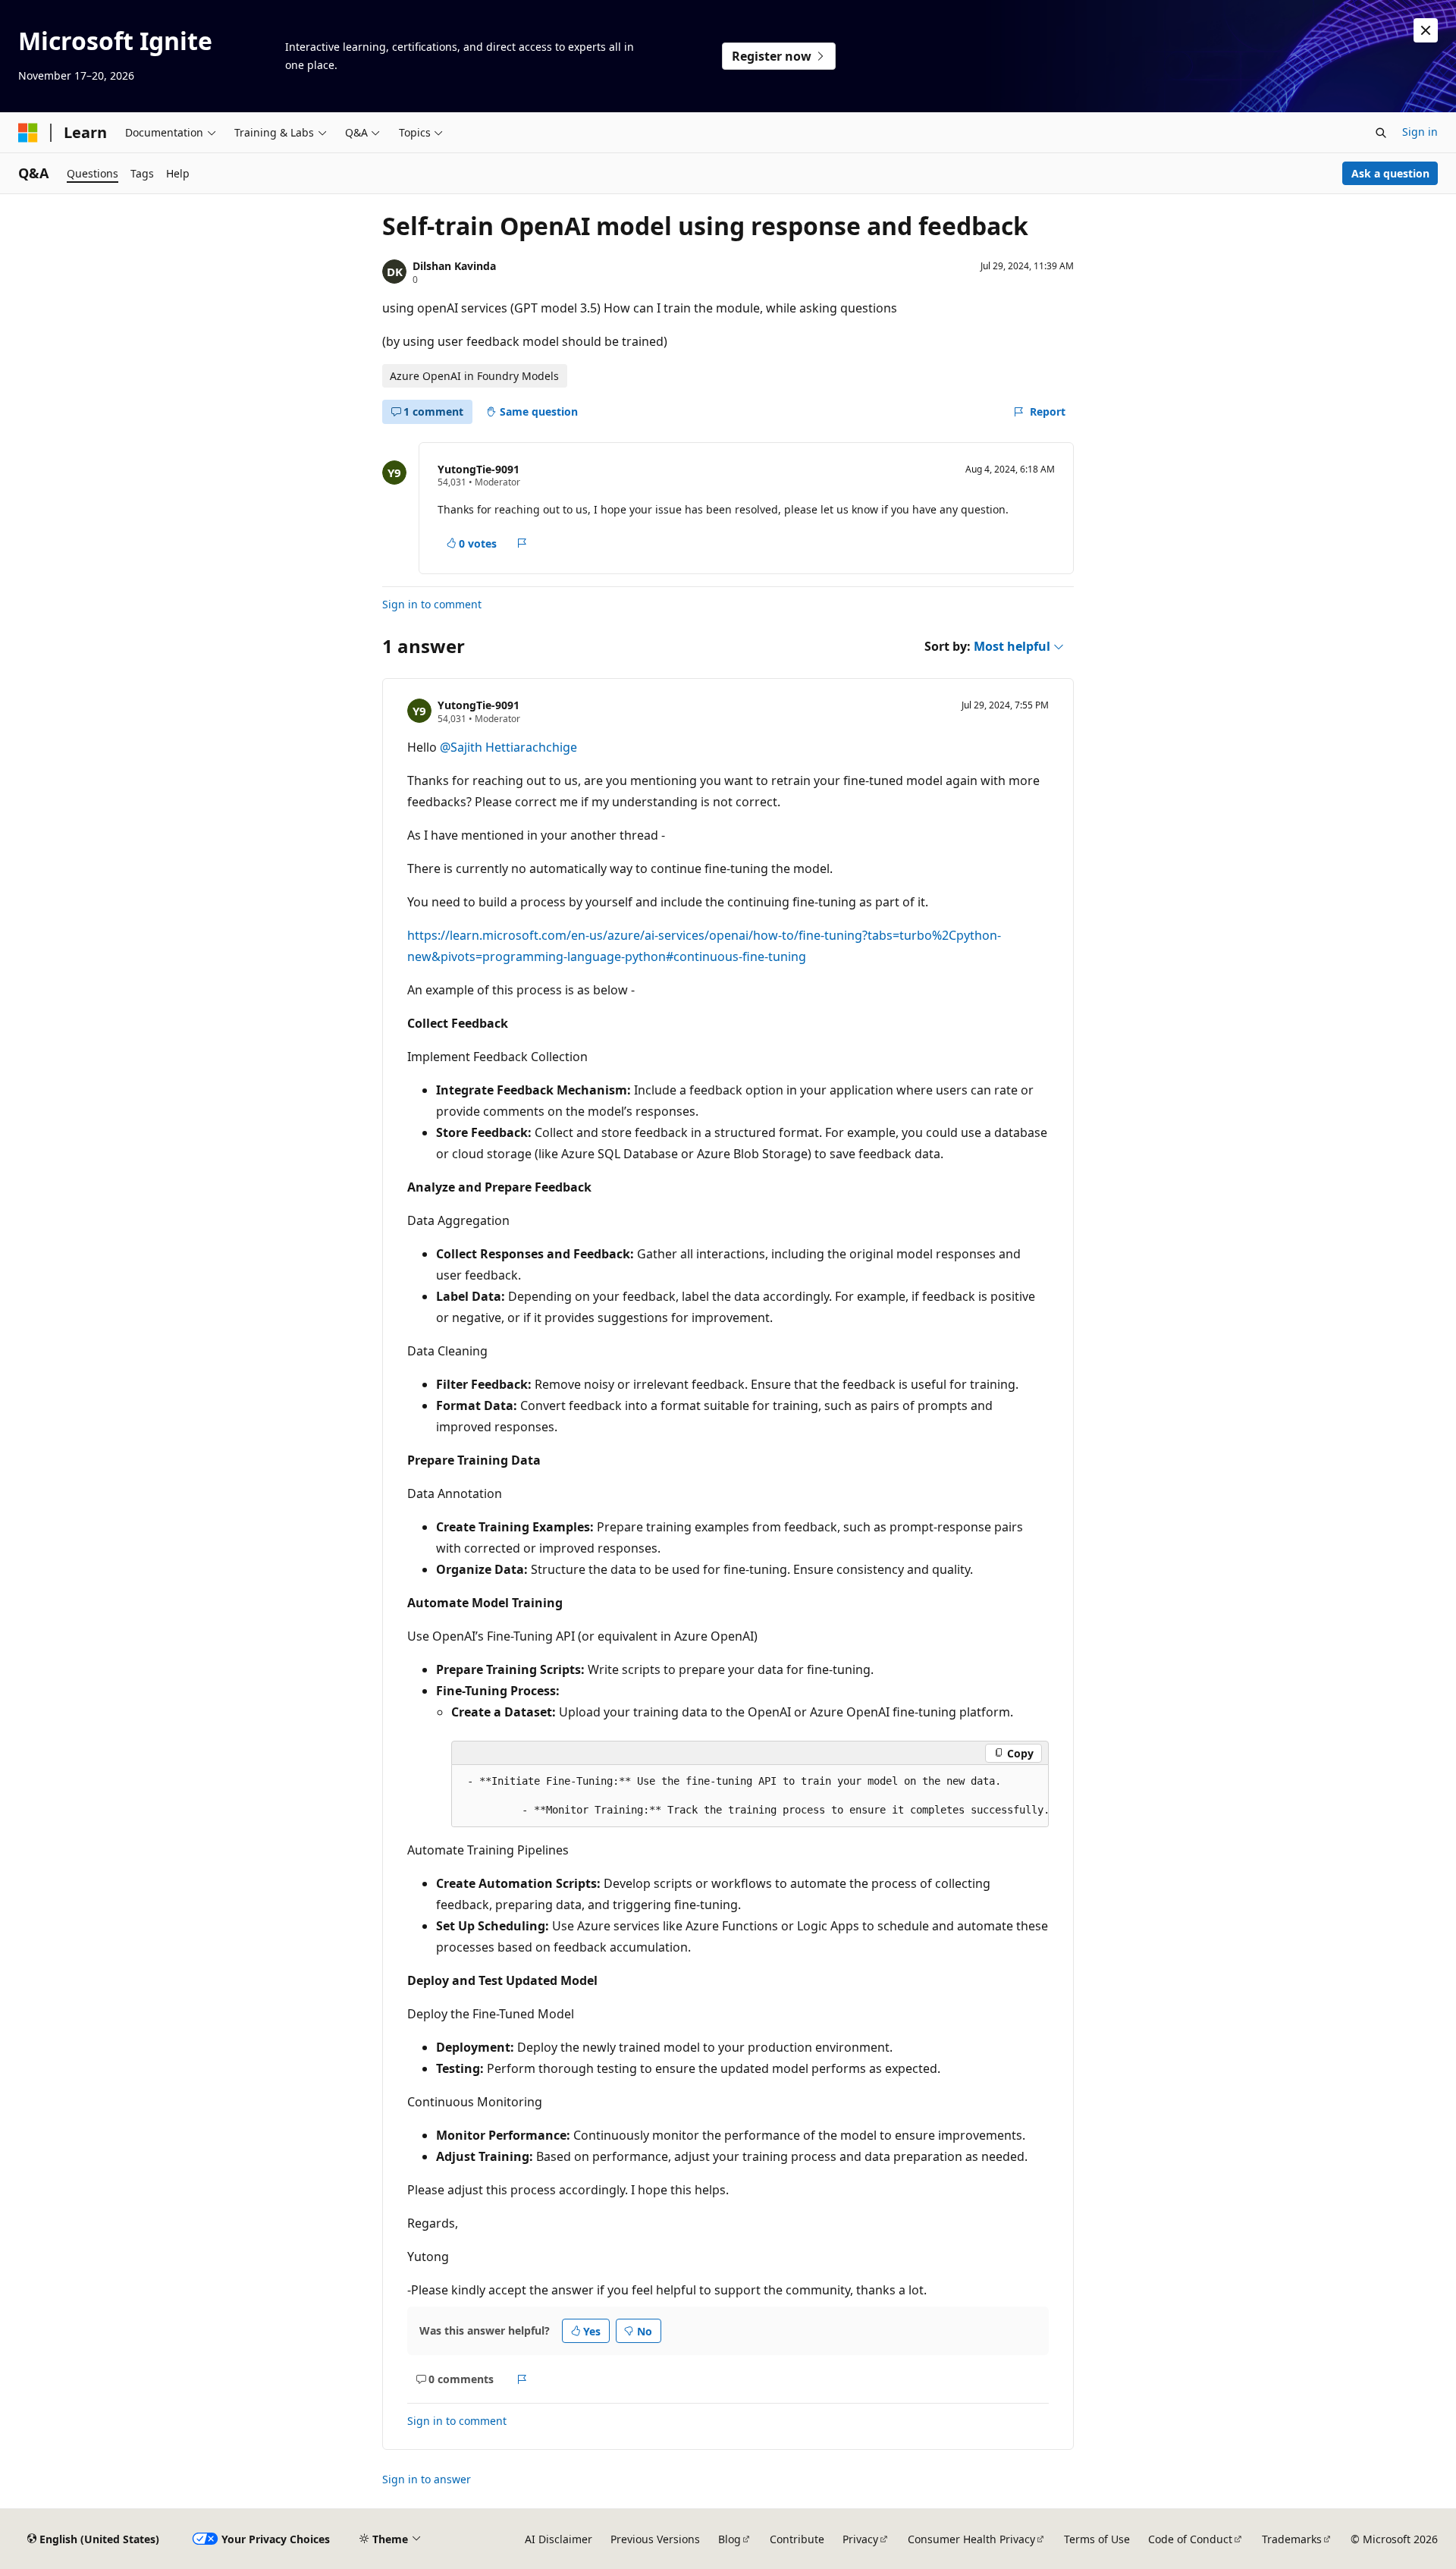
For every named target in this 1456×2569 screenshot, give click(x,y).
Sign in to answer (427, 2479)
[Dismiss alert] (1426, 30)
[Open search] (1381, 133)
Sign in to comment (432, 604)
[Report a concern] (522, 543)
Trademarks (1292, 2539)
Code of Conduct (1190, 2539)
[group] (750, 1796)
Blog (730, 2539)
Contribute (797, 2539)
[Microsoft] (28, 133)
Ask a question (1390, 173)
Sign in (1420, 132)
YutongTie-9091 (479, 469)
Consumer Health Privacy (971, 2539)
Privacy (860, 2539)
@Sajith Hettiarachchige (508, 747)
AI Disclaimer (559, 2539)
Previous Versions (655, 2539)
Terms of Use (1097, 2539)
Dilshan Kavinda (454, 266)
